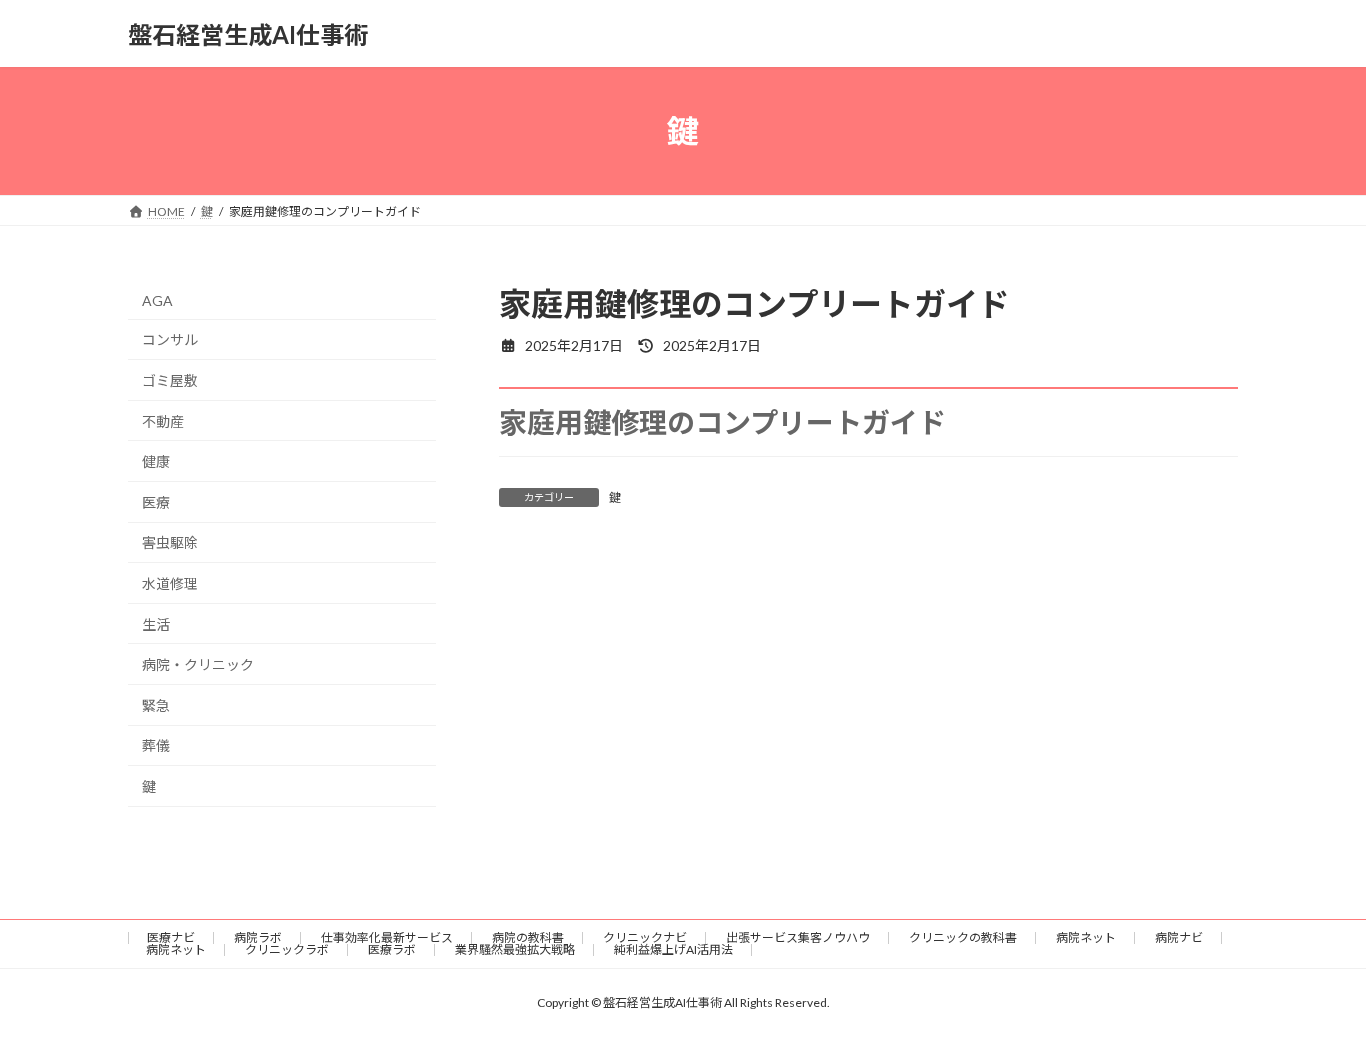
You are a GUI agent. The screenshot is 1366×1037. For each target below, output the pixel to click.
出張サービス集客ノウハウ (798, 937)
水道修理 (170, 583)
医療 (156, 502)
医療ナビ (171, 937)
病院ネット (1086, 937)
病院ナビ (1179, 937)
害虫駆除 (170, 543)
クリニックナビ (645, 937)
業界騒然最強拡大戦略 (515, 949)
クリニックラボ (287, 949)
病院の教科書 (528, 937)
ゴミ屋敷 (170, 380)
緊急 (156, 705)
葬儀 (156, 746)
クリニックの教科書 (963, 937)
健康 (156, 461)
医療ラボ (392, 949)
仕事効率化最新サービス (387, 937)
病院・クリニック (198, 664)
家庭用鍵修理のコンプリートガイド (722, 422)
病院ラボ (258, 937)
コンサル (170, 340)
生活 (156, 624)
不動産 (163, 421)
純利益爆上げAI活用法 (673, 949)
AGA (157, 300)
